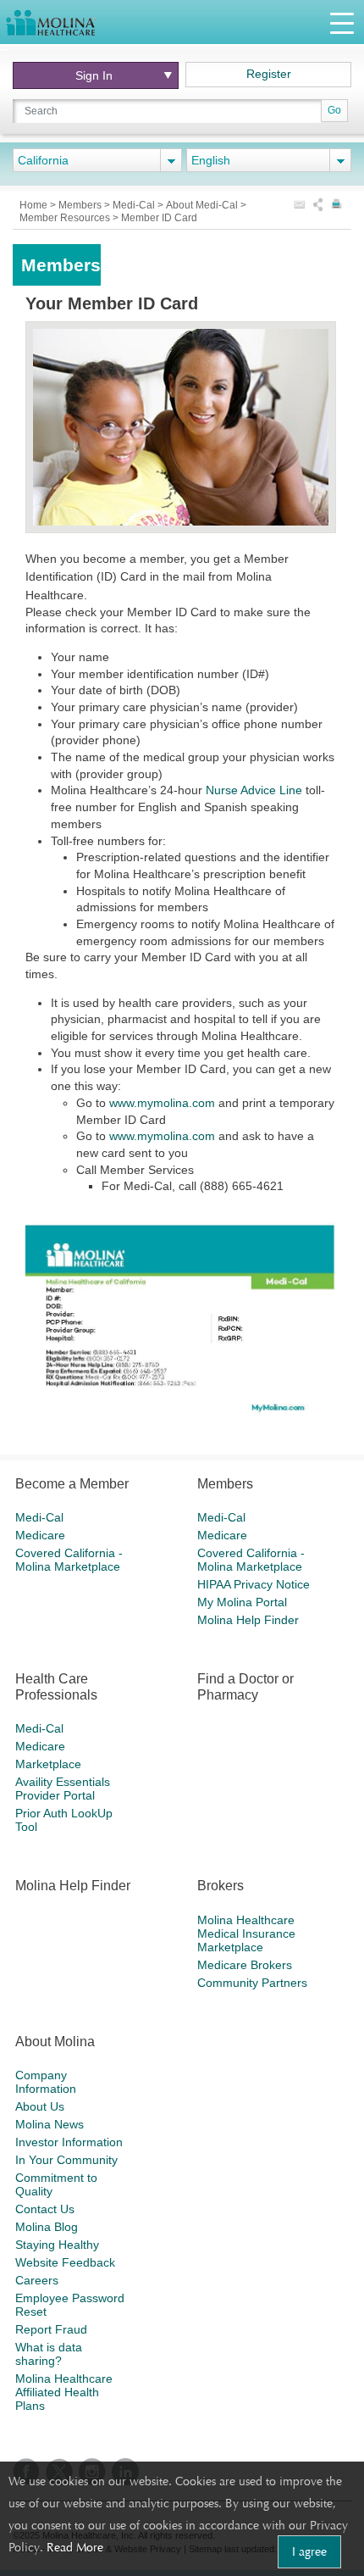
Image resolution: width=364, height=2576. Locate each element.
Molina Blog (47, 2227)
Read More (75, 2547)
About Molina (55, 2042)
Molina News (50, 2124)
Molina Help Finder (248, 1620)
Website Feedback (65, 2262)
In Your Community (66, 2160)
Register (269, 74)
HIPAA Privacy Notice (254, 1584)
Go (334, 110)
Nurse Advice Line (254, 790)
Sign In (94, 75)
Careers (37, 2280)
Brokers (221, 1886)
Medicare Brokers (245, 1965)
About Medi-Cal (203, 205)
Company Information (46, 2082)
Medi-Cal (135, 205)
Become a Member (72, 1484)
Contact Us (45, 2209)
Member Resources (66, 218)
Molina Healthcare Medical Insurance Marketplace (246, 1933)
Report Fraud (51, 2329)
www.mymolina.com (162, 1103)
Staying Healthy (57, 2245)
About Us (40, 2106)
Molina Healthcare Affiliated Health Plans (64, 2392)
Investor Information (69, 2142)
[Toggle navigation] (342, 22)
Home (35, 205)
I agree (309, 2551)
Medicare (40, 1535)
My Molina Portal (242, 1602)
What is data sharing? (49, 2354)
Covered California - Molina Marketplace (69, 1560)
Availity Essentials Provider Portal (63, 1789)
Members (81, 205)
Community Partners (252, 1983)
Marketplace (48, 1764)
